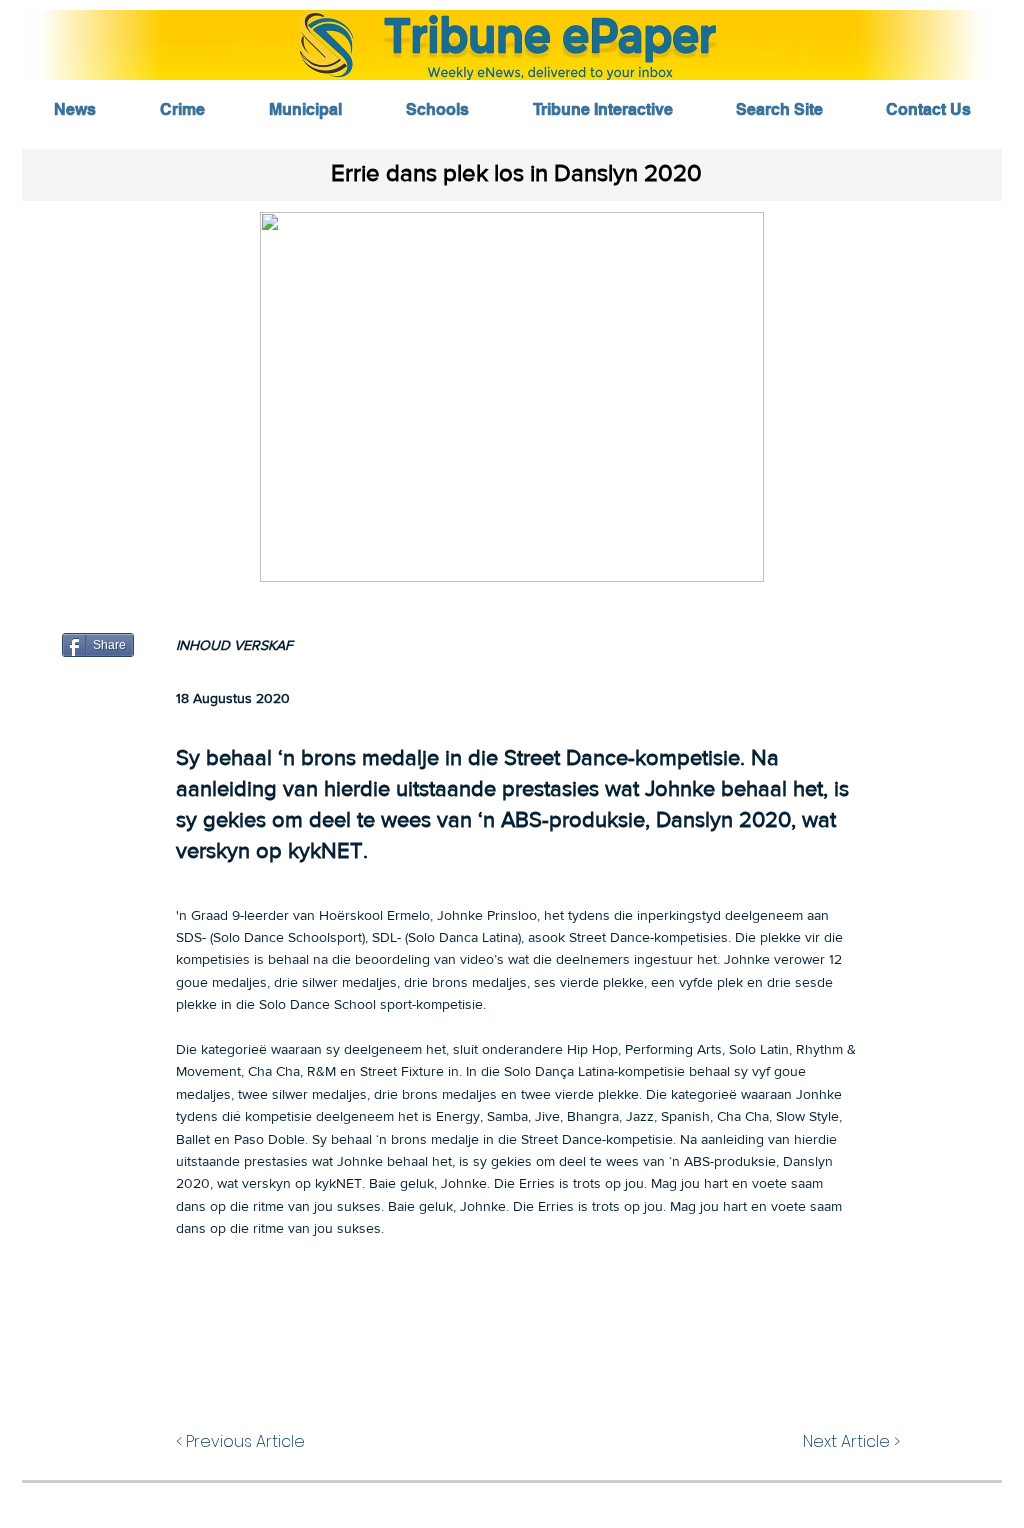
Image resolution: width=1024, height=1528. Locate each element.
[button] (511, 397)
